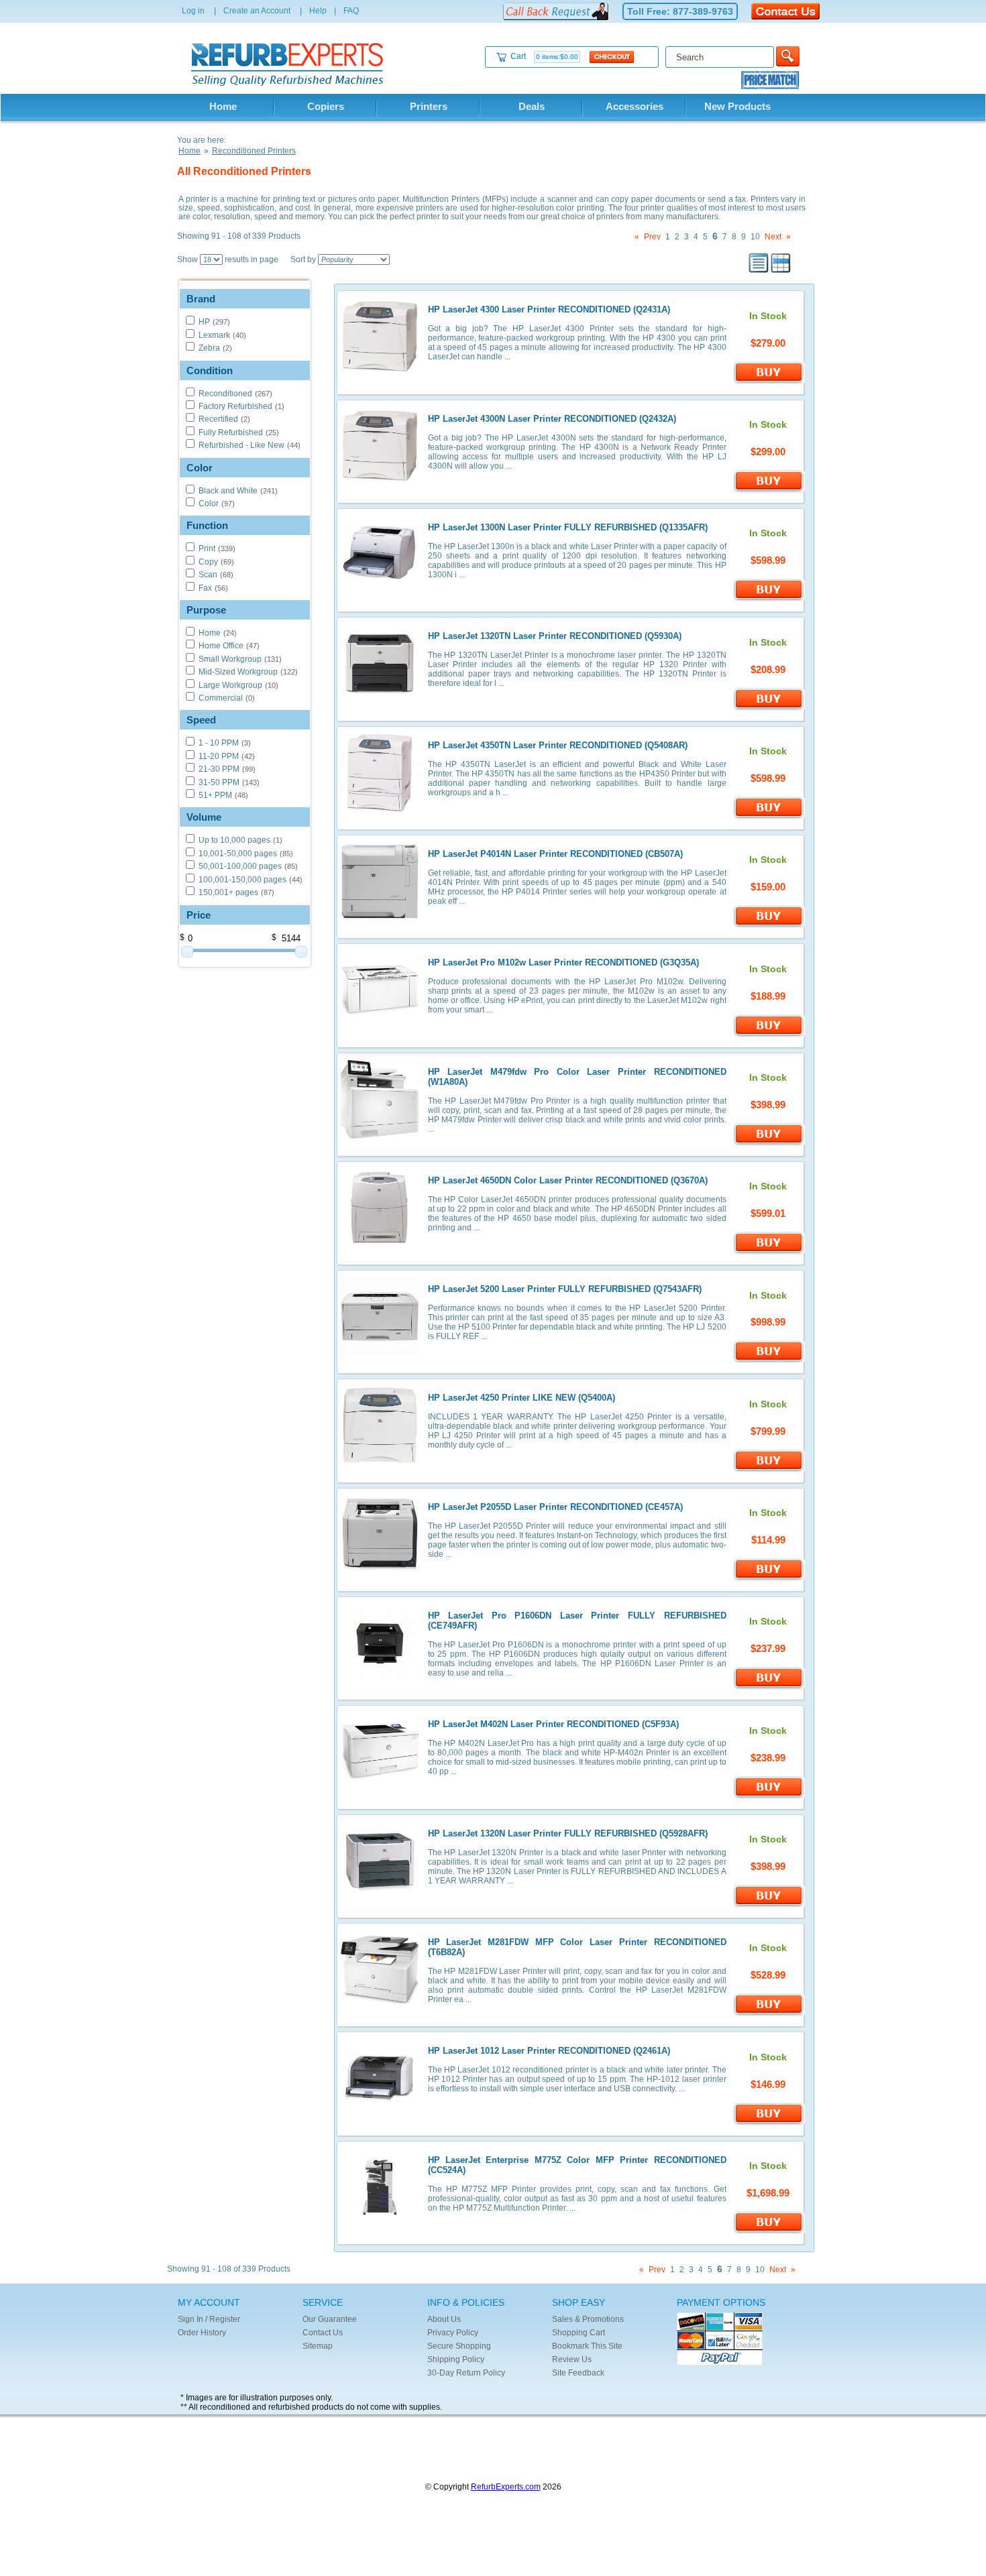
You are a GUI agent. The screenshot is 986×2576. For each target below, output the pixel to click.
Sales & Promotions (588, 2319)
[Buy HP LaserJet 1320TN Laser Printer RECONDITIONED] (769, 708)
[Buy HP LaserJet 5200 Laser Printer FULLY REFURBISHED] (769, 1360)
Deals (532, 106)
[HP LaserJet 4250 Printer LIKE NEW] (380, 1462)
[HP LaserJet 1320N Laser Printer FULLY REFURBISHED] (380, 1897)
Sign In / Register (209, 2319)
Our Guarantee (330, 2319)
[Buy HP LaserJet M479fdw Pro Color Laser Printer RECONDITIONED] (769, 1143)
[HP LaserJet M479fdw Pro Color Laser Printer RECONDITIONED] (380, 1136)
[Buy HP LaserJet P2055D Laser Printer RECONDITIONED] (769, 1578)
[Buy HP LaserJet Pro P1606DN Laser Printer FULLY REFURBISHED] (769, 1687)
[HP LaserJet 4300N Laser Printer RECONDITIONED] (380, 483)
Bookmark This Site (587, 2346)
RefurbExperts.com (506, 2487)
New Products (737, 106)
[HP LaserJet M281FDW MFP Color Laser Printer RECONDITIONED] (380, 2006)
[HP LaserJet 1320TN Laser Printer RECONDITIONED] (380, 700)
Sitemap (318, 2346)
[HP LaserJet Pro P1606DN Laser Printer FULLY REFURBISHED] (380, 1680)
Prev (652, 237)
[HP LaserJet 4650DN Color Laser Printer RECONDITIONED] (380, 1244)
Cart (544, 56)
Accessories (635, 106)
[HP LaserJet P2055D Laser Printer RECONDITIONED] (380, 1571)
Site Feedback (578, 2373)
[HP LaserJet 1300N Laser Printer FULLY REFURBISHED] (380, 591)
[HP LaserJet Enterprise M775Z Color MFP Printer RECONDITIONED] (380, 2224)
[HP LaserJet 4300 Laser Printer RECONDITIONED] (380, 373)
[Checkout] (612, 56)
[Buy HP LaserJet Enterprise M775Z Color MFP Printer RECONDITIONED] (769, 2231)
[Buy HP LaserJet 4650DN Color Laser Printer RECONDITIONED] (769, 1252)
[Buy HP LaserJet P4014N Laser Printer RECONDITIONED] (769, 925)
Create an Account (257, 11)
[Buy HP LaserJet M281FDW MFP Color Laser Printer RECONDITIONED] (769, 2013)
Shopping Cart (579, 2333)
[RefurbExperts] (290, 83)
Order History (202, 2333)
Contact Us (323, 2333)
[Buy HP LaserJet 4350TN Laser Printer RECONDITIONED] (769, 817)
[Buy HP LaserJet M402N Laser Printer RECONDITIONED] (769, 1796)
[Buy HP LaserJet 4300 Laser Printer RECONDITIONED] (769, 382)
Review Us (572, 2359)
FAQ (351, 11)
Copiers (326, 106)
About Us (444, 2319)
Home (223, 106)
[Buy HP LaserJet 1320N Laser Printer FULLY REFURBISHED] (769, 1905)
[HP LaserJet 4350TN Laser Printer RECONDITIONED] (380, 809)
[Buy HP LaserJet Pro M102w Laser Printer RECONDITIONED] (769, 1035)
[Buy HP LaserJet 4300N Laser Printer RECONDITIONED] (769, 490)
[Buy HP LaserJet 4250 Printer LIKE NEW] (769, 1470)
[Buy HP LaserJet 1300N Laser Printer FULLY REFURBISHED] (769, 599)
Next (773, 237)
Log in (193, 11)
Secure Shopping (459, 2346)
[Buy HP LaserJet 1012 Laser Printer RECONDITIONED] (769, 2123)
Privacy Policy (453, 2333)
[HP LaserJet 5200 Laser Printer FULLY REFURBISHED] (380, 1353)
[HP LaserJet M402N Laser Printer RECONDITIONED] (380, 1788)
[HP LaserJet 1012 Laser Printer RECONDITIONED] (380, 2115)
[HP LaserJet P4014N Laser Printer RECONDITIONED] (380, 918)
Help (318, 11)
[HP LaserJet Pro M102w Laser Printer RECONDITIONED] (380, 1027)
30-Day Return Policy (466, 2373)
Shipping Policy (456, 2359)
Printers (429, 106)
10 (755, 237)
